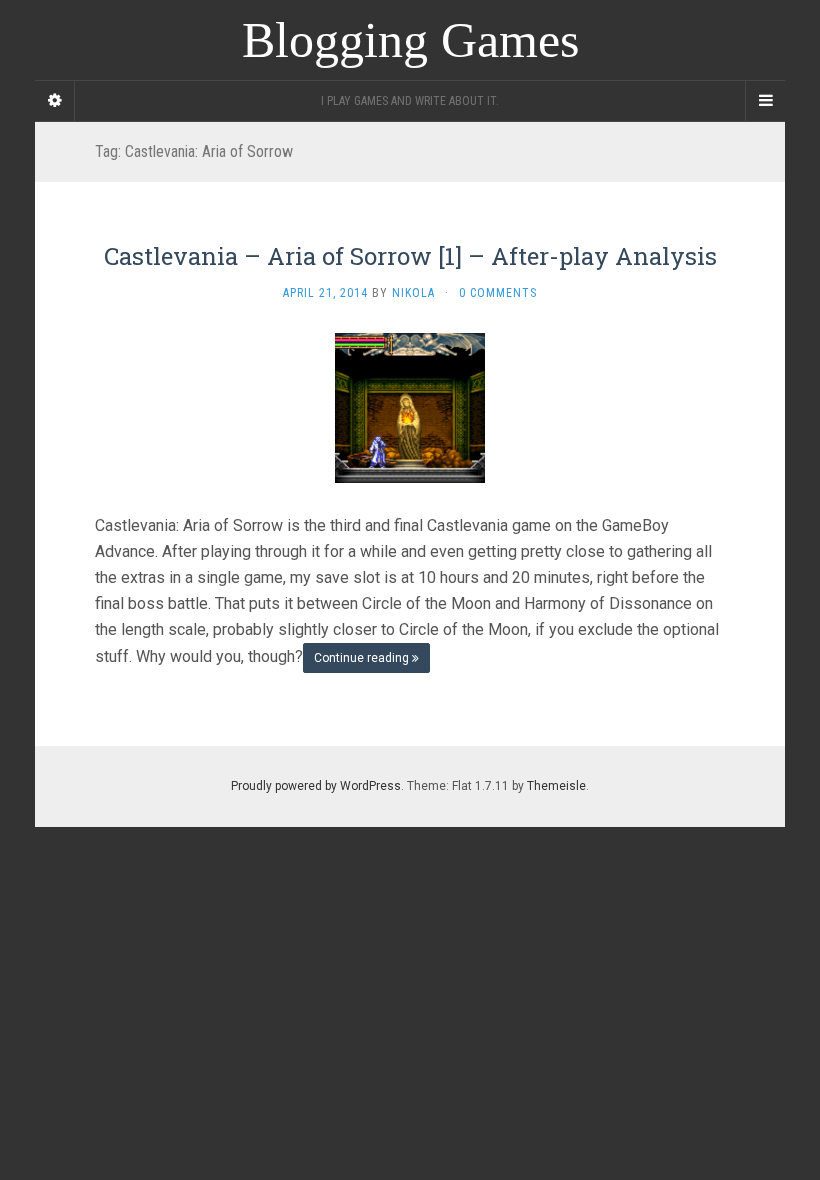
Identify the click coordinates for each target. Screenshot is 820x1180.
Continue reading (363, 658)
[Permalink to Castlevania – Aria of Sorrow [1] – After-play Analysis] (410, 407)
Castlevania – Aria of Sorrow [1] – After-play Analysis (410, 256)
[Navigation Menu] (765, 101)
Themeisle (556, 786)
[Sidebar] (55, 101)
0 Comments (498, 293)
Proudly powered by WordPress (316, 786)
